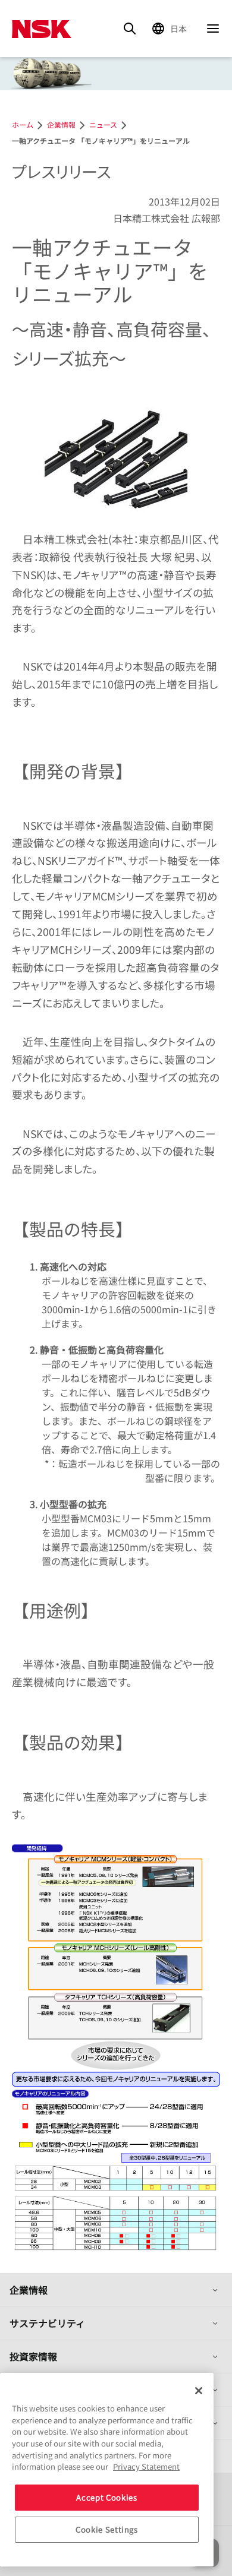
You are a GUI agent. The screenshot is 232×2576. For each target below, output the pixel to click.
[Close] (199, 2391)
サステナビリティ (47, 2323)
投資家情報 (33, 2356)
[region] (107, 2470)
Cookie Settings (107, 2529)
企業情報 (29, 2290)
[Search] (130, 29)
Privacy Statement (146, 2466)
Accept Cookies (106, 2497)
